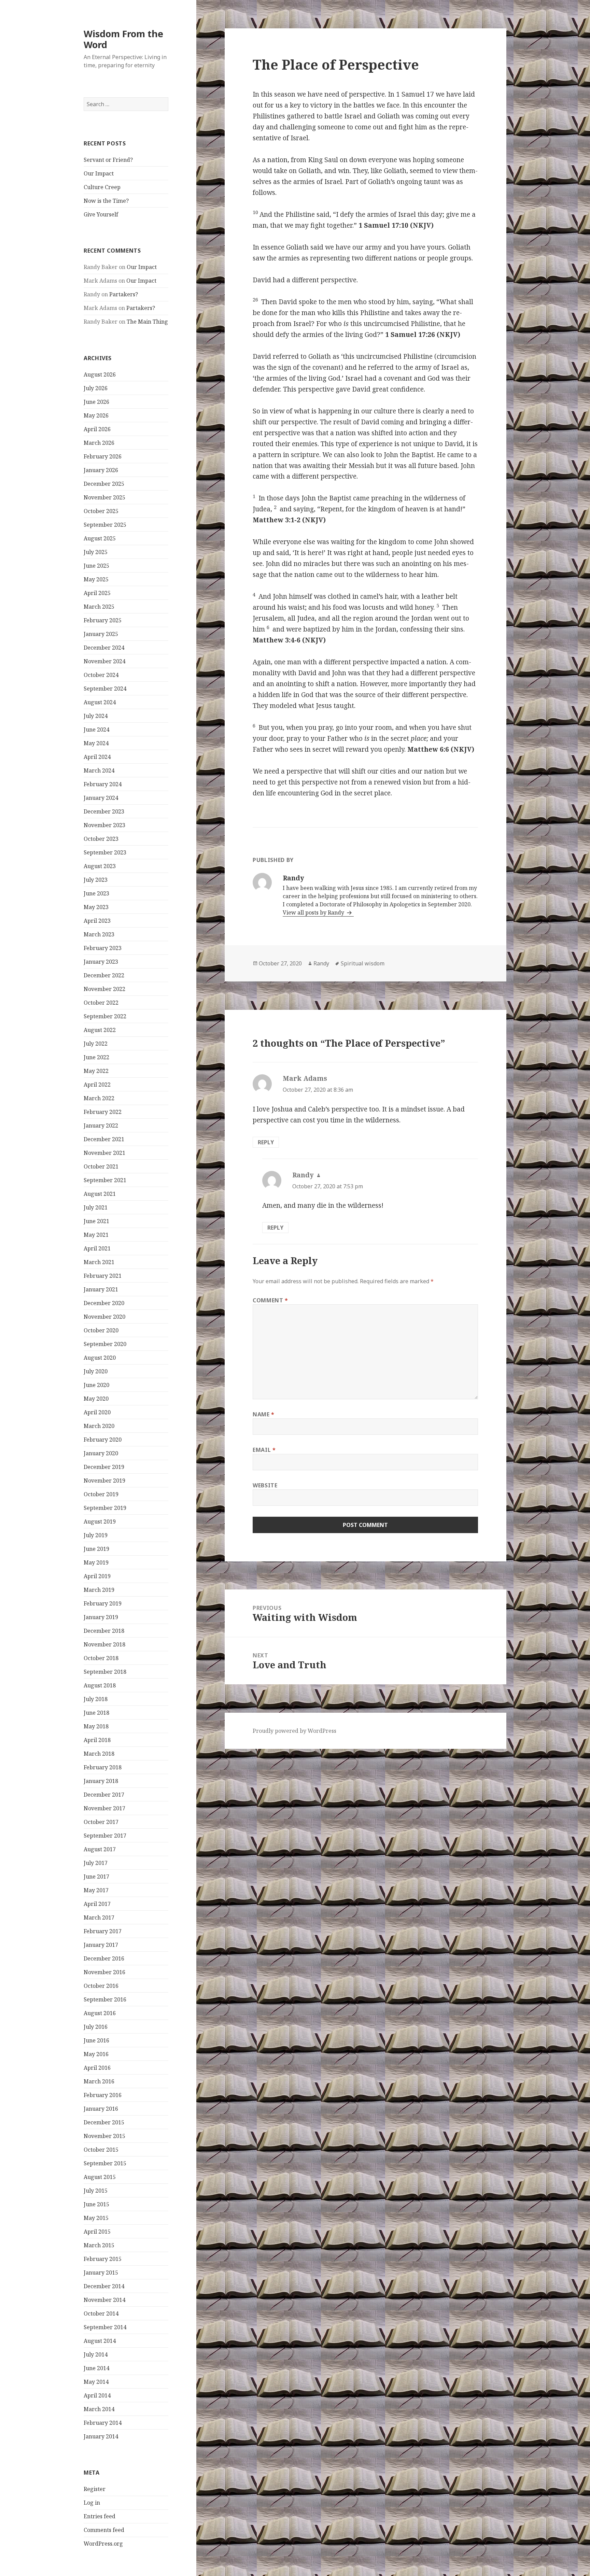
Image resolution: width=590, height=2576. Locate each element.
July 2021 (96, 1207)
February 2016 (103, 2095)
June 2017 (96, 1877)
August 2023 (100, 866)
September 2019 (105, 1508)
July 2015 (96, 2191)
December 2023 (104, 811)
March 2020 (99, 1426)
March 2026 (99, 443)
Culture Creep (102, 187)
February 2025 (103, 620)
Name (264, 1414)
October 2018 (101, 1658)
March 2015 (99, 2245)
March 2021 (99, 1262)
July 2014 (96, 2354)
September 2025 (105, 525)
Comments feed (104, 2530)
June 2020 (96, 1385)
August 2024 (100, 702)
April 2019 (97, 1576)
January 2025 (101, 634)
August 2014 (100, 2341)
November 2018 (104, 1644)
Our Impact (99, 173)
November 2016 (104, 1972)
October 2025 (101, 511)
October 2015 (101, 2150)
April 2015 (97, 2232)
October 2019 (101, 1494)
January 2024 (101, 798)
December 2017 (104, 1795)
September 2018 (105, 1672)
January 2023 (101, 962)
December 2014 (104, 2286)
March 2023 (99, 934)
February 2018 (103, 1767)
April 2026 (97, 429)
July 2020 (96, 1371)
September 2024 (105, 689)
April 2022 (97, 1085)
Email (264, 1450)
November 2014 (104, 2300)
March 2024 (99, 770)
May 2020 (96, 1399)
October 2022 (101, 1003)
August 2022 (100, 1030)
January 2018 (101, 1781)
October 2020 (101, 1330)
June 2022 (96, 1057)
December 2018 (104, 1631)
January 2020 (101, 1453)
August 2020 (100, 1358)
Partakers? (124, 294)
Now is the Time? (106, 201)
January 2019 (101, 1617)
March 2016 (99, 2081)
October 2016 (101, 1986)
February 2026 (103, 456)
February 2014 (103, 2423)
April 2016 (97, 2068)
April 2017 (97, 1904)
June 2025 (96, 566)
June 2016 (96, 2040)
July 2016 (96, 2027)
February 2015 (103, 2259)
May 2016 (96, 2054)
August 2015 (100, 2177)
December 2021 (104, 1139)
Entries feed (100, 2516)
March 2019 (99, 1590)
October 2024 (101, 675)
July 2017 (96, 1863)
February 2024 (103, 784)
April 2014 (97, 2395)
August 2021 (100, 1194)
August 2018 (100, 1685)
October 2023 (101, 839)
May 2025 (96, 579)
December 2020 (104, 1303)
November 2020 (104, 1317)
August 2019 (100, 1521)
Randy (321, 963)
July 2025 (96, 552)
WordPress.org (103, 2544)
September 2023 (105, 852)
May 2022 (96, 1071)
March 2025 (99, 607)
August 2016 (100, 2013)
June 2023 (96, 893)
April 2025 (97, 593)
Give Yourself (101, 214)
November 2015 (104, 2136)
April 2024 (97, 757)
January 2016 (101, 2109)
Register (95, 2489)
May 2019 (96, 1562)
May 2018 (96, 1726)
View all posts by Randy (314, 912)
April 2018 (97, 1740)
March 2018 (99, 1754)
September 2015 (105, 2163)
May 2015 (96, 2218)
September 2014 (105, 2327)
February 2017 (103, 1931)
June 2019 (96, 1549)
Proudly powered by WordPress (294, 1731)
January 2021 (101, 1289)
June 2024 (96, 730)
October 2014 (101, 2313)
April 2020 (97, 1412)
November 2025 (104, 497)
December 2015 (104, 2122)
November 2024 (104, 661)
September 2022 (105, 1016)
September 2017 (105, 1836)
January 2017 (101, 1945)
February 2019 (103, 1603)
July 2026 (96, 388)
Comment (270, 1300)
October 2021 (101, 1166)
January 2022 (101, 1126)
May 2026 (96, 415)
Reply (266, 1142)
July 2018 (96, 1699)
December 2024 (104, 648)
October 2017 (101, 1822)
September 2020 (105, 1344)
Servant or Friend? (108, 160)
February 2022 (103, 1112)
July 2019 (96, 1535)
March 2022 (99, 1098)
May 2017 (96, 1890)
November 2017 (104, 1808)
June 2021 (96, 1221)
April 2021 (97, 1248)
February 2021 (103, 1276)
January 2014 (101, 2436)
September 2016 (105, 1999)
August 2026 (100, 374)
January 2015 (101, 2273)
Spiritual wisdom (363, 963)
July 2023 (96, 880)
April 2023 (97, 921)
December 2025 (104, 484)
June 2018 (96, 1713)
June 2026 (96, 402)
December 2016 (104, 1958)
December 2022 (104, 975)
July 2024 (96, 716)
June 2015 (96, 2204)
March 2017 (99, 1917)
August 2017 (100, 1849)
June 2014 (96, 2368)
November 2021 (104, 1153)
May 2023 (96, 907)
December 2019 (104, 1467)
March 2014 (99, 2409)
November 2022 (104, 989)
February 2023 (103, 948)
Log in (92, 2503)
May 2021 (96, 1235)
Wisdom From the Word (123, 39)
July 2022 (96, 1044)
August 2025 (100, 538)
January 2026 (101, 470)
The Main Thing (147, 322)
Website (265, 1485)
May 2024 (96, 743)
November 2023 (104, 825)
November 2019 (104, 1481)
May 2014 (96, 2382)
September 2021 (105, 1180)
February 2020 (103, 1440)
